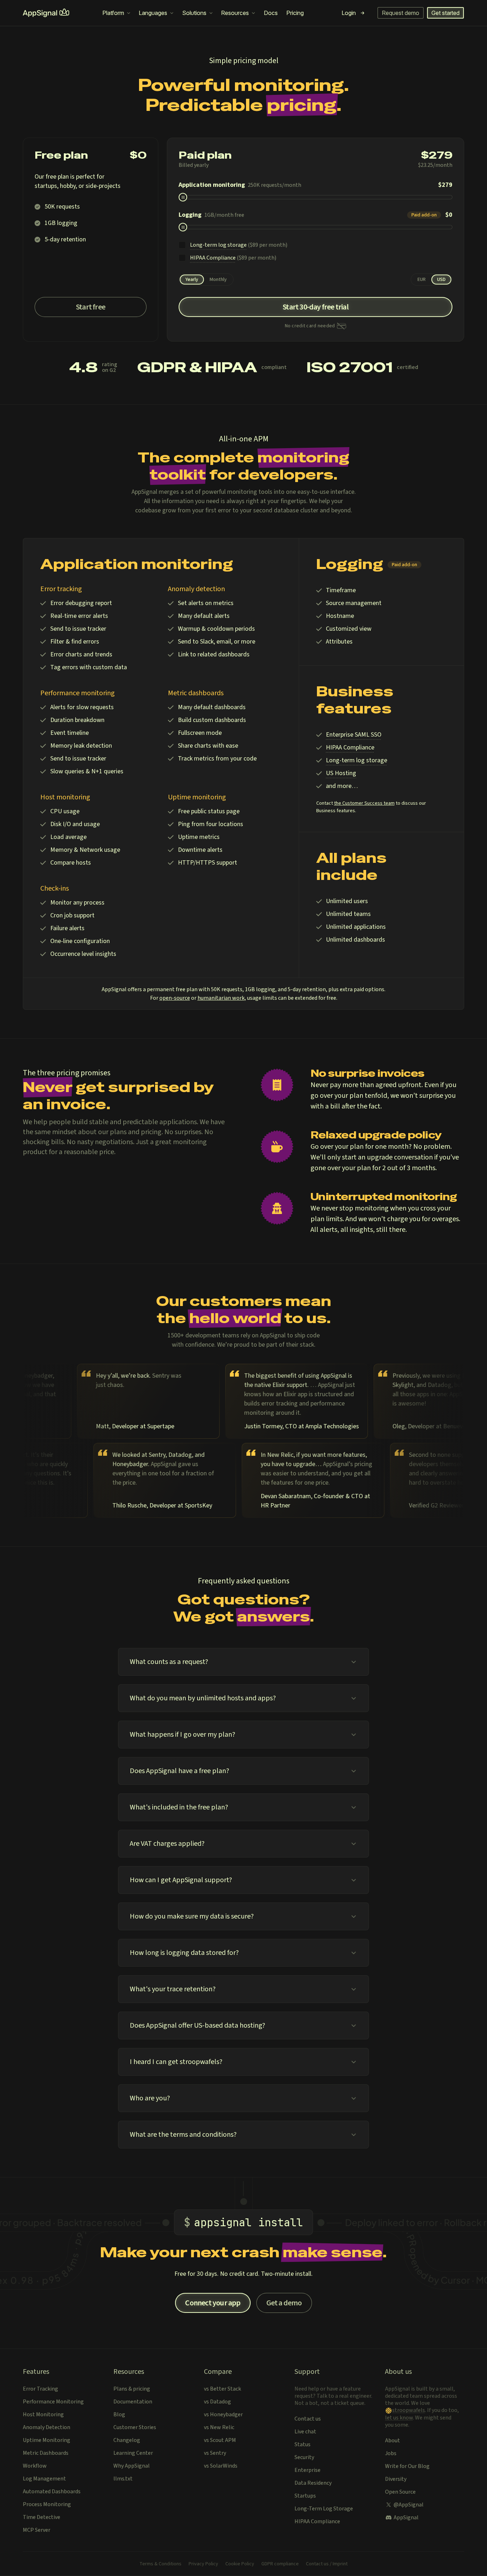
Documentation (133, 2402)
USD (441, 280)
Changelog (127, 2440)
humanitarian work (221, 998)
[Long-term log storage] (182, 245)
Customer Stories (135, 2427)
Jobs (391, 2453)
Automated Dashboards (52, 2492)
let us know (399, 2418)
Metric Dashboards (46, 2453)
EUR (422, 280)
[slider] (183, 197)
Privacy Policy (203, 2564)
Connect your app (213, 2303)
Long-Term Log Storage (324, 2509)
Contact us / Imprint (327, 2564)
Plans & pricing (132, 2389)
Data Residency (313, 2483)
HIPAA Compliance (317, 2521)
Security (304, 2457)
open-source (175, 998)
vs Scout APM (220, 2440)
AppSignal (406, 2518)
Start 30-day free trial (316, 307)
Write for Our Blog (407, 2466)
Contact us (308, 2419)
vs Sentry (215, 2453)
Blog (119, 2414)
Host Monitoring (43, 2414)
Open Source (400, 2492)
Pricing (295, 13)
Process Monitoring (47, 2504)
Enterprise (307, 2470)
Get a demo (284, 2303)
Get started (445, 13)
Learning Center (133, 2453)
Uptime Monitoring (47, 2440)
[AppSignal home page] (46, 13)
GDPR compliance (280, 2564)
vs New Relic (219, 2427)
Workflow (35, 2466)
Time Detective (42, 2517)
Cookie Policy (240, 2564)
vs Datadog (217, 2402)
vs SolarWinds (221, 2466)
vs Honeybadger (223, 2414)
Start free (91, 307)
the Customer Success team (364, 803)
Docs (271, 13)
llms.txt (123, 2479)
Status (303, 2444)
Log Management (44, 2479)
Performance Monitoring (53, 2402)
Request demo (401, 13)
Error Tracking (40, 2389)
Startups (305, 2496)
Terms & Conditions (160, 2564)
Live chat (305, 2432)
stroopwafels (409, 2410)
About (393, 2441)
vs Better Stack (222, 2389)
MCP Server (37, 2530)
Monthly (218, 280)
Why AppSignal (132, 2466)
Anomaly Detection (47, 2427)
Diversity (396, 2479)
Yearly (192, 280)
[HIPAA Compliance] (182, 258)
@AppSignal (409, 2505)
